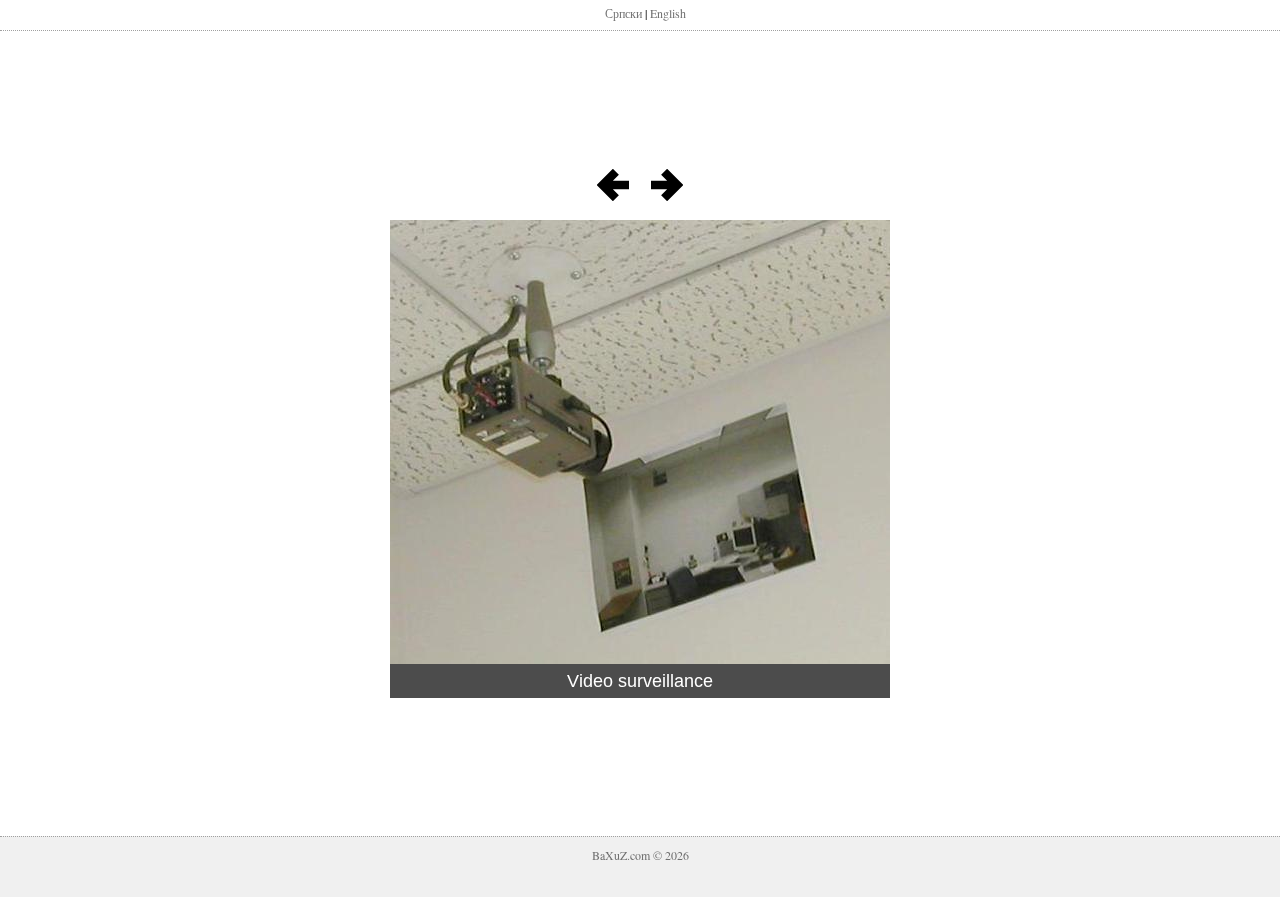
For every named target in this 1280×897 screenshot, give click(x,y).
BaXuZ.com (621, 855)
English (668, 13)
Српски (623, 13)
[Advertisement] (640, 108)
